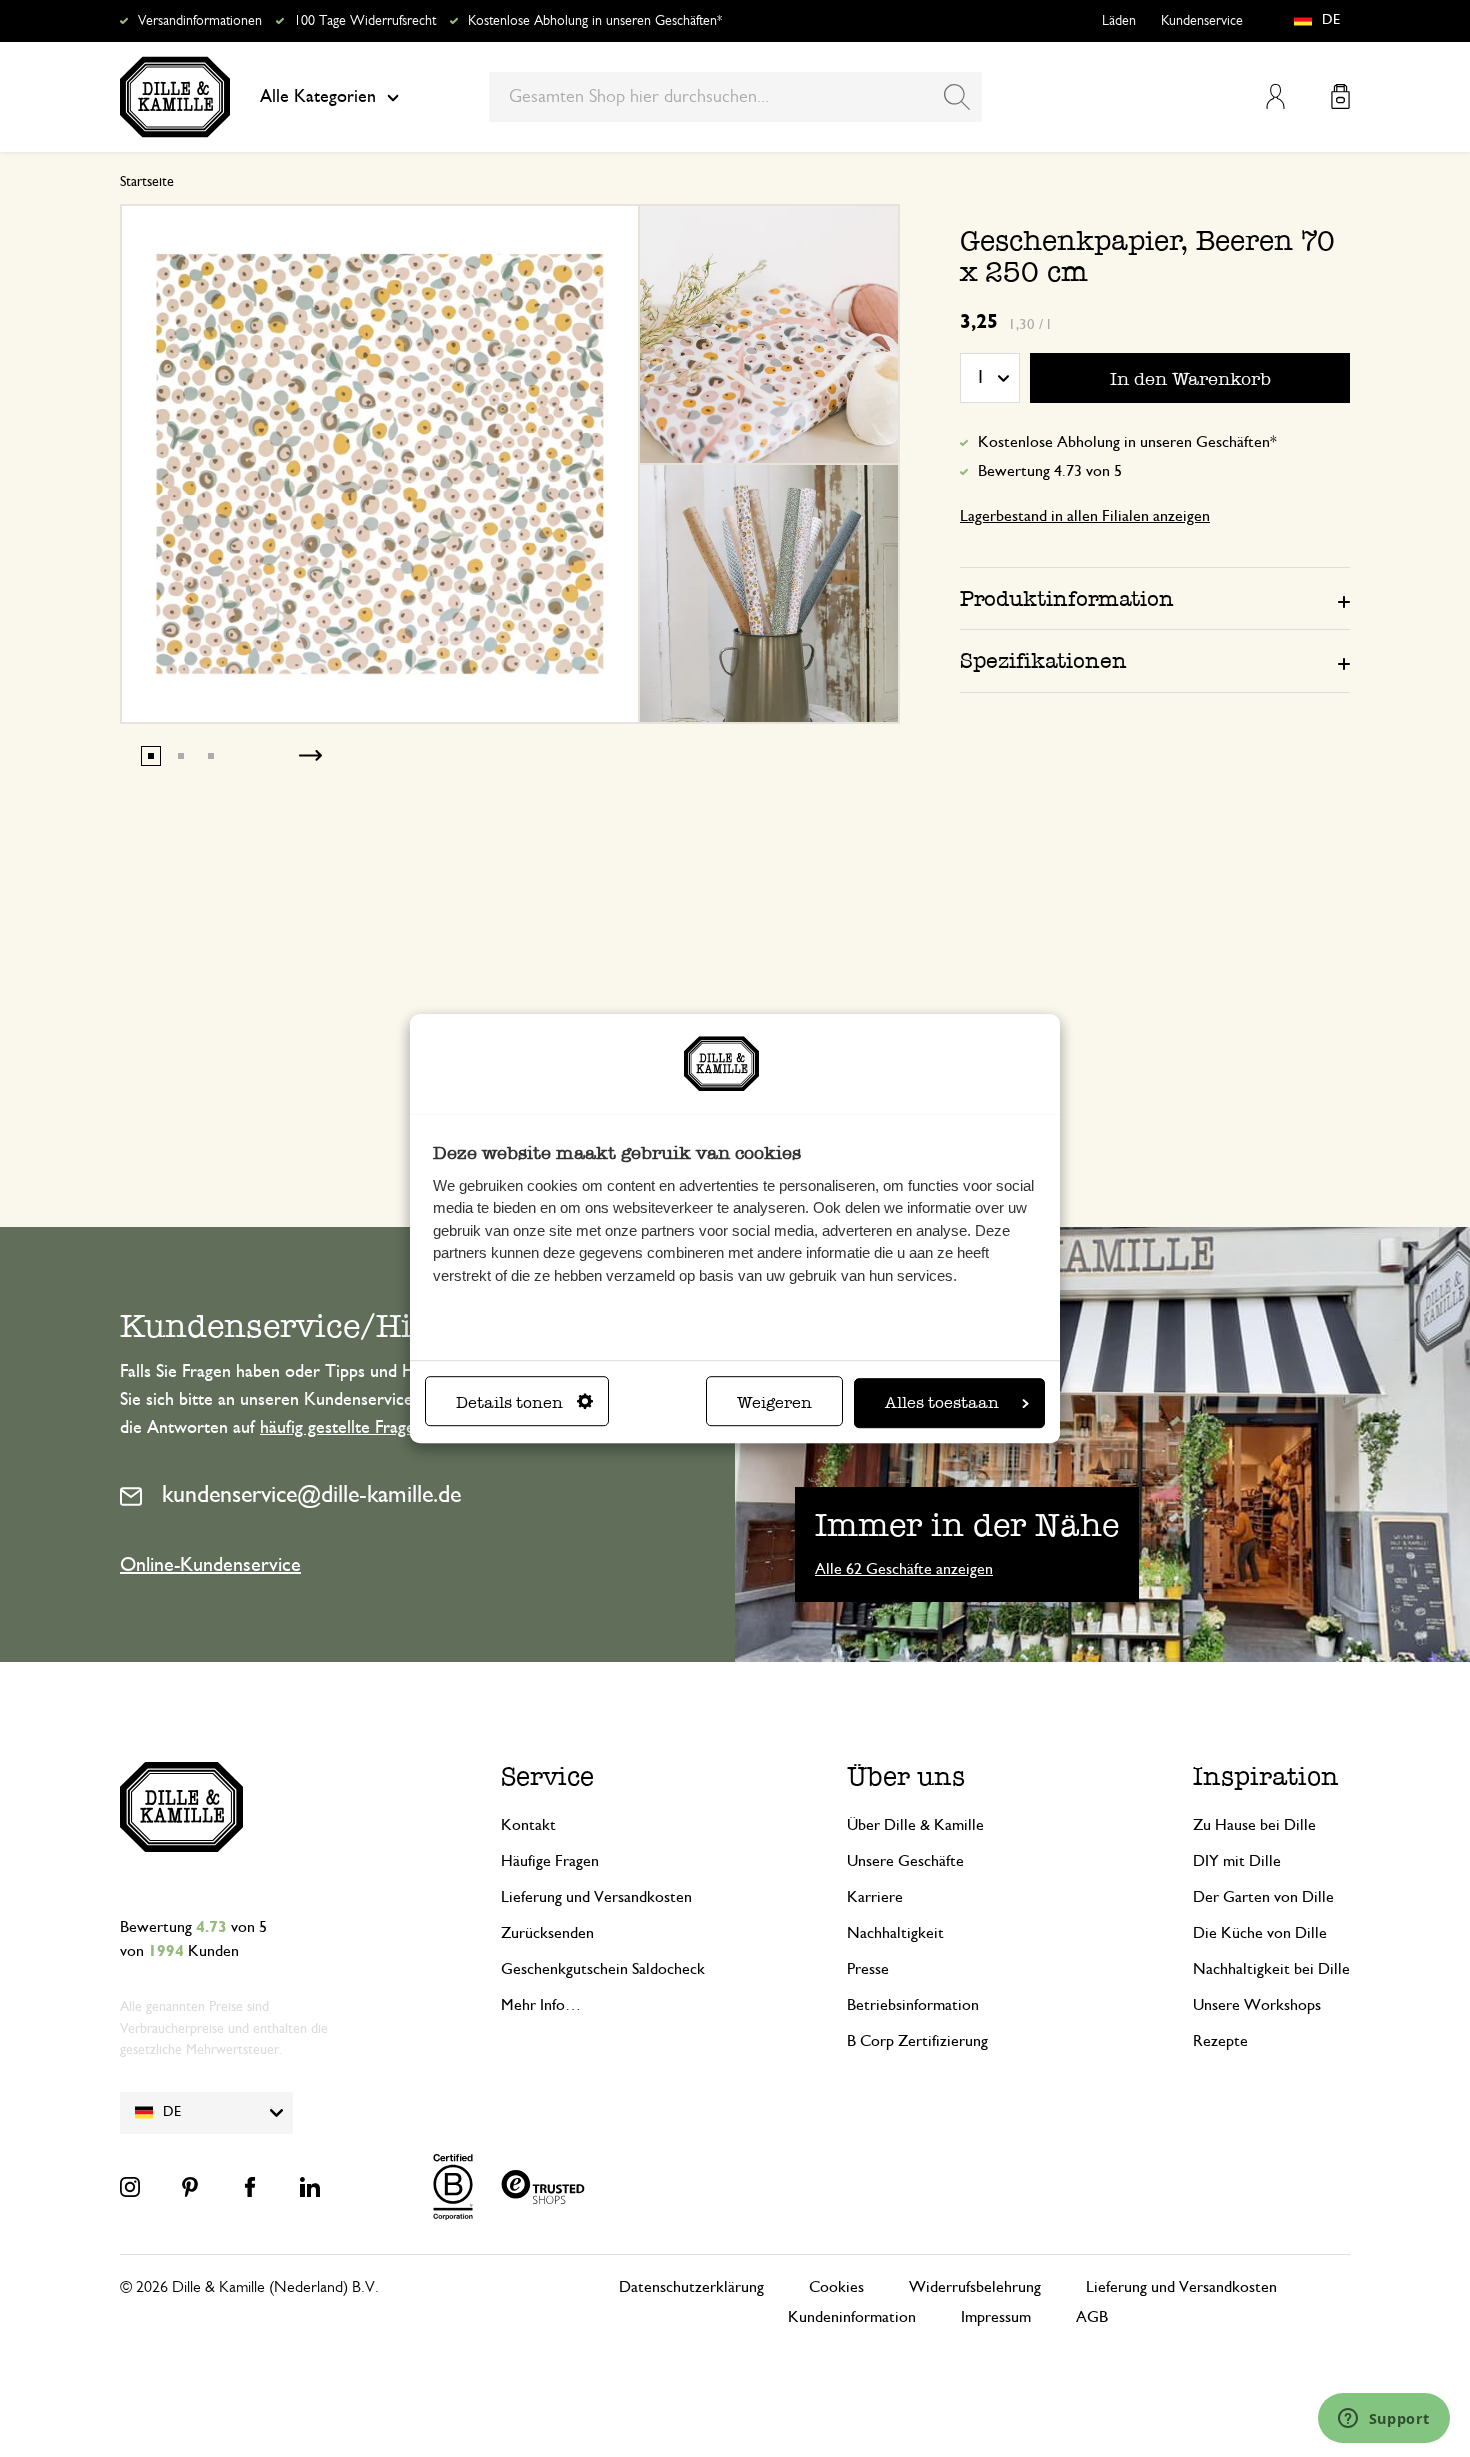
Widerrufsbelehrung (975, 2287)
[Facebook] (250, 2187)
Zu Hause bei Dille (1254, 1825)
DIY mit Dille (1237, 1861)
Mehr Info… (541, 2005)
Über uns (906, 1776)
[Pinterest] (190, 2187)
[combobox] (735, 97)
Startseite (147, 182)
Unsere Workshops (1257, 2005)
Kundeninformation (852, 2317)
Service (547, 1776)
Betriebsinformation (913, 2005)
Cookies (836, 2287)
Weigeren (774, 1402)
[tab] (1155, 598)
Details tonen (509, 1402)
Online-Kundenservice (210, 1565)
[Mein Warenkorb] (1340, 96)
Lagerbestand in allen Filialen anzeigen (1085, 516)
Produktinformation (1067, 598)
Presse (868, 1969)
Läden (1119, 21)
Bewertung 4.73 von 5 (1050, 471)
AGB (1092, 2317)
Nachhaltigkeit (895, 1933)
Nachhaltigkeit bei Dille (1271, 1969)
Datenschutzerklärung (691, 2287)
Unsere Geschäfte (905, 1861)
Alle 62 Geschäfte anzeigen (904, 1569)
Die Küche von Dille (1260, 1933)
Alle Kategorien (318, 97)
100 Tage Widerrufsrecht (365, 21)
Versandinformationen (200, 21)
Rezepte (1220, 2041)
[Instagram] (130, 2187)
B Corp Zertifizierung (917, 2041)
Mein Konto (1275, 96)
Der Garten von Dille (1263, 1897)
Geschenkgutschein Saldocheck (603, 1969)
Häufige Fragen (550, 1861)
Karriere (875, 1897)
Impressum (996, 2317)
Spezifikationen (1043, 660)
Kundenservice (1202, 21)
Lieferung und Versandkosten (596, 1897)
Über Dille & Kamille (915, 1825)
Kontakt (528, 1825)
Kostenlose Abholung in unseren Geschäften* (595, 21)
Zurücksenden (547, 1933)
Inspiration (1266, 1776)
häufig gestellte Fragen (342, 1428)
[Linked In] (310, 2187)
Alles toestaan (942, 1402)
